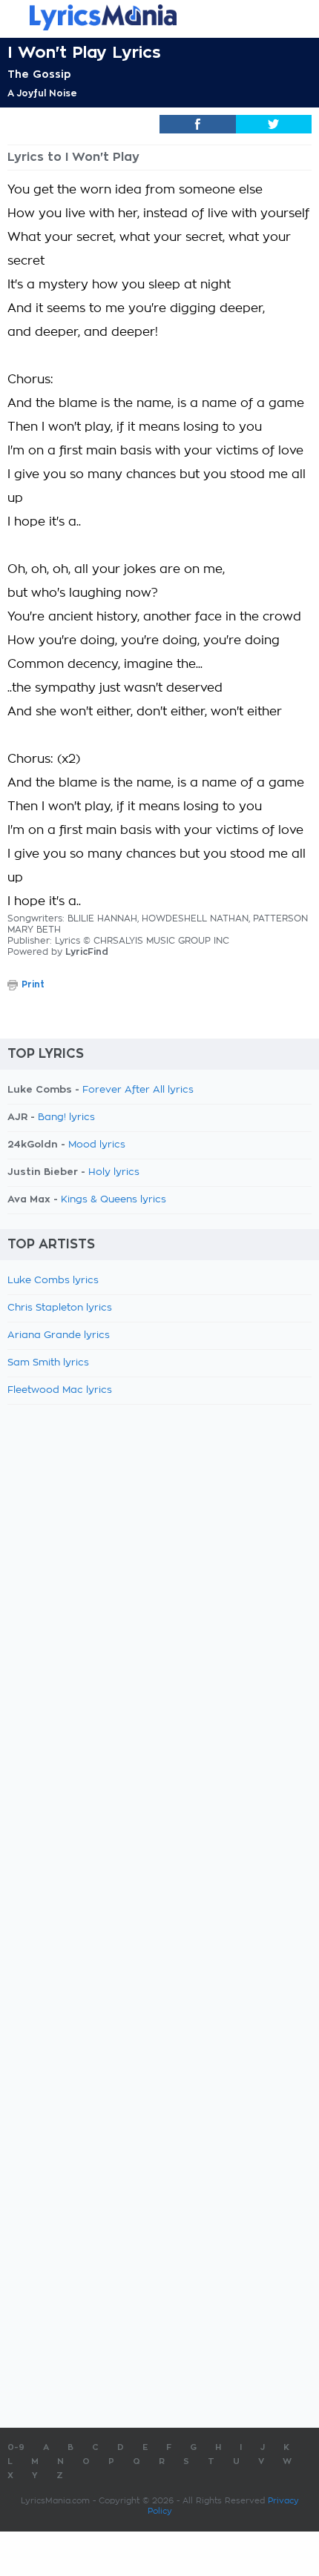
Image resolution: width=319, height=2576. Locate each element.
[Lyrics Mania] (159, 17)
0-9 (16, 2447)
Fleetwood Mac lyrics (60, 1390)
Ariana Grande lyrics (59, 1335)
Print (33, 984)
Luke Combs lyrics (53, 1281)
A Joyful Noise (42, 93)
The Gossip (39, 74)
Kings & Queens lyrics (114, 1200)
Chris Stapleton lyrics (60, 1308)
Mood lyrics (97, 1145)
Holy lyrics (114, 1172)
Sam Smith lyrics (48, 1363)
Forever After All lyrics (138, 1090)
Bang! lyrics (66, 1118)
